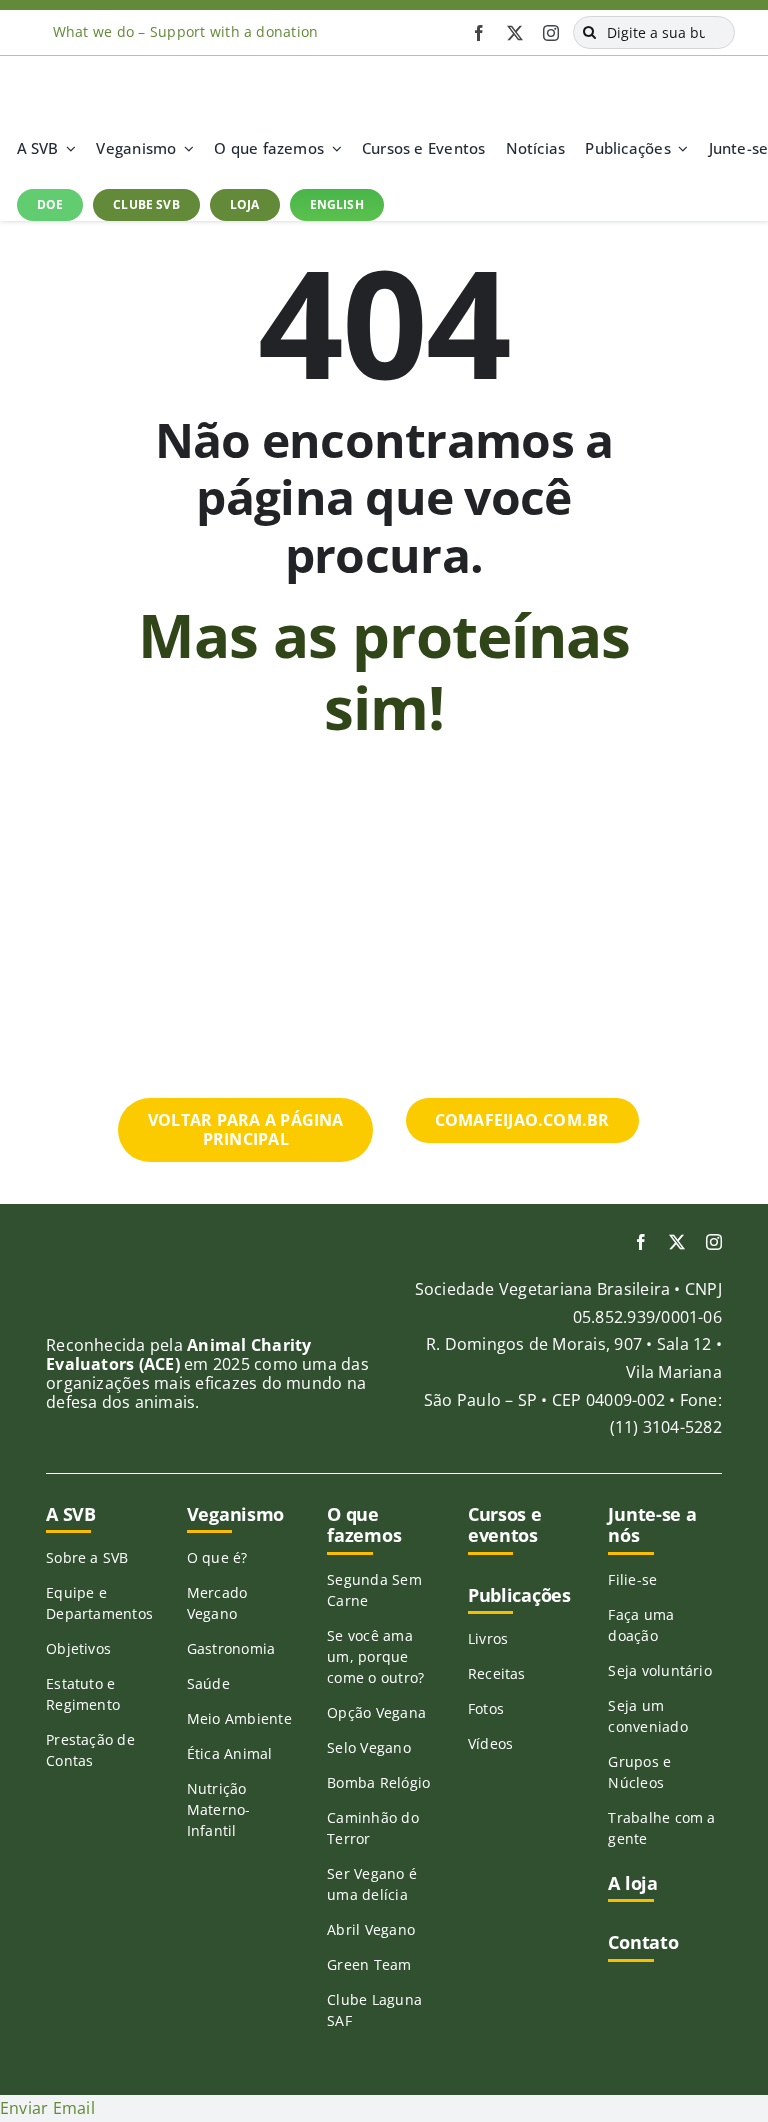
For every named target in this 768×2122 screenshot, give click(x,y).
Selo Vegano (369, 1747)
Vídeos (490, 1743)
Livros (488, 1638)
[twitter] (515, 33)
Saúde (208, 1683)
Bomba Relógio (378, 1782)
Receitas (497, 1673)
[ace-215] (96, 1286)
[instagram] (551, 33)
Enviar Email (47, 2108)
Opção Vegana (376, 1712)
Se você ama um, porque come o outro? (375, 1656)
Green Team (369, 1964)
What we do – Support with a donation (186, 31)
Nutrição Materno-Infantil (219, 1809)
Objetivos (78, 1648)
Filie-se (632, 1579)
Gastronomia (231, 1648)
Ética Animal (230, 1753)
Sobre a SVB (87, 1557)
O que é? (217, 1557)
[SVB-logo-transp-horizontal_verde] (92, 64)
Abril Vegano (371, 1929)
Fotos (486, 1708)
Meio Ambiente (239, 1718)
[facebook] (479, 33)
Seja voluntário (660, 1670)
